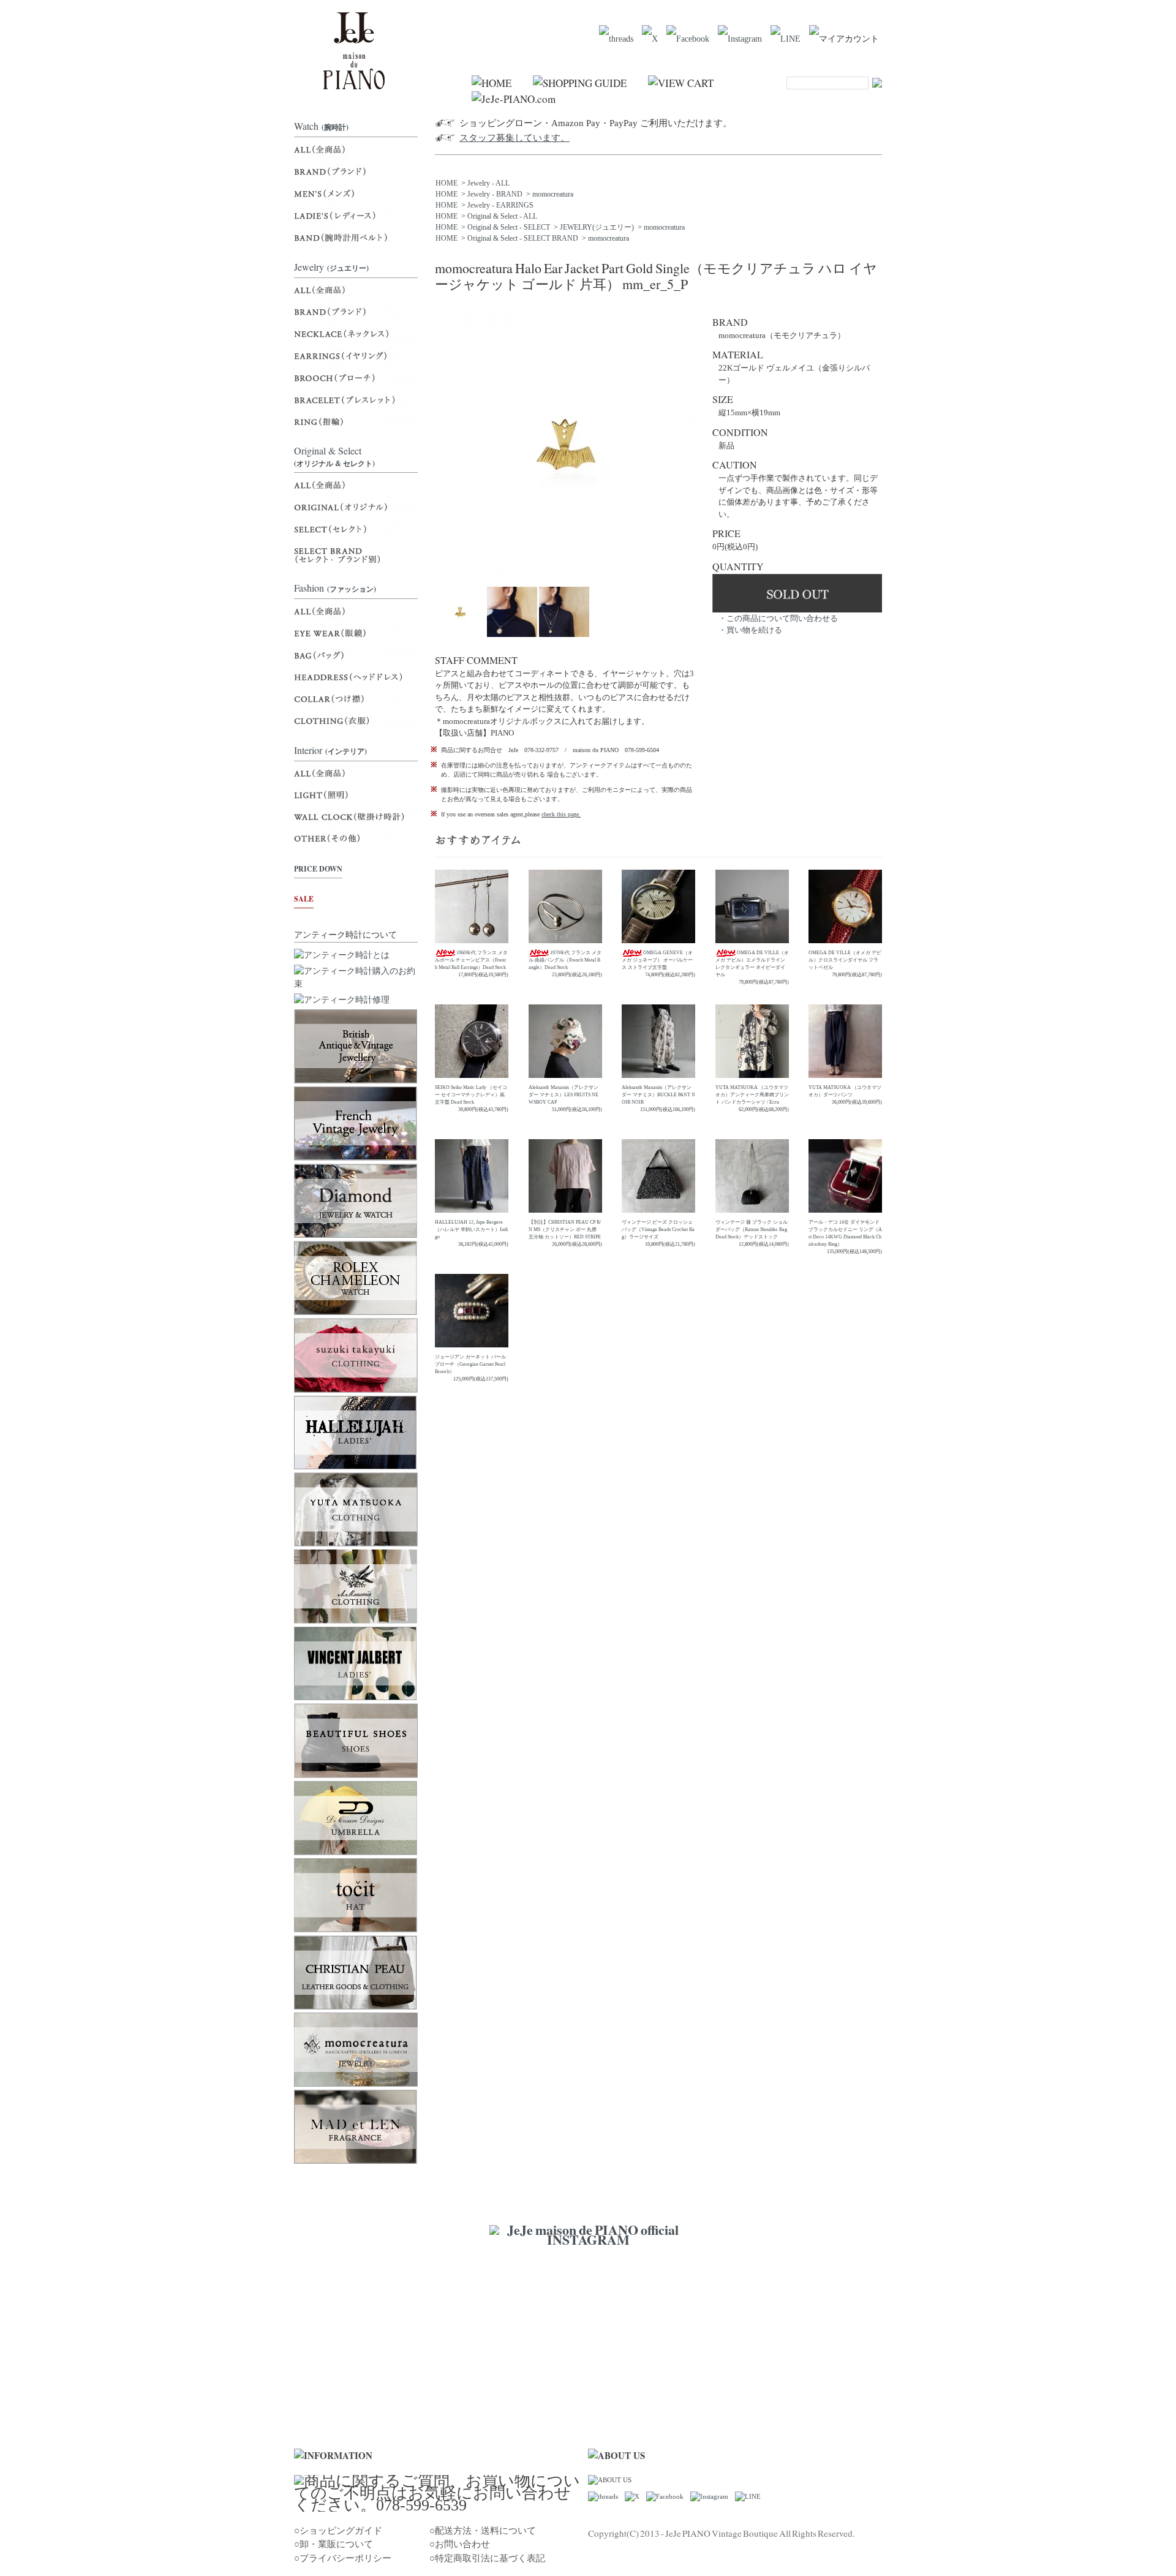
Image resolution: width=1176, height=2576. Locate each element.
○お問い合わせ (460, 2544)
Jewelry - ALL (488, 183)
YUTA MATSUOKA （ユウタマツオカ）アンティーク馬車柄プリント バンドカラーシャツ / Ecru (752, 1095)
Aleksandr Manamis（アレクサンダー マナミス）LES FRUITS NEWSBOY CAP (563, 1095)
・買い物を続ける (750, 630)
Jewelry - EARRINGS (500, 205)
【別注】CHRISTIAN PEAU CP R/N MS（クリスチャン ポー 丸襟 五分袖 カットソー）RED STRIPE (565, 1230)
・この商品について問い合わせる (778, 618)
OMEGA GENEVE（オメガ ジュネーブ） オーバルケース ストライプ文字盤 (657, 960)
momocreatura (553, 194)
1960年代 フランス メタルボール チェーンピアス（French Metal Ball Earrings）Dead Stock (471, 960)
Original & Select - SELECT (509, 227)
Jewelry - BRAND (495, 194)
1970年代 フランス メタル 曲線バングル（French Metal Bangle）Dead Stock (565, 960)
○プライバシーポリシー (343, 2558)
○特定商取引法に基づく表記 (487, 2558)
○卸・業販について (334, 2544)
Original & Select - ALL (502, 216)
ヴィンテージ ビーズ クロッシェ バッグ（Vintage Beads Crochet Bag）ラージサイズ (658, 1230)
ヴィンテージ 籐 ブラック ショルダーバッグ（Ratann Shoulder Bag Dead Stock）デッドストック (752, 1230)
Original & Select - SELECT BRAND (523, 238)
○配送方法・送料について (483, 2531)
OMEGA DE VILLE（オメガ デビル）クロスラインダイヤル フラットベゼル (845, 960)
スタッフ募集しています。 (514, 138)
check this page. (561, 814)
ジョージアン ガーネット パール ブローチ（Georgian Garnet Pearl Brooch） (470, 1364)
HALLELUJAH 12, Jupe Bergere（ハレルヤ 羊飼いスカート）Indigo (471, 1230)
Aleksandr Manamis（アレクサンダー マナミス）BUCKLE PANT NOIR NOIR (658, 1095)
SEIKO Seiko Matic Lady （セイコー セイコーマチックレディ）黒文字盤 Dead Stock (471, 1095)
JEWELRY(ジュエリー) (597, 227)
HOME (447, 183)
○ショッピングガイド (338, 2531)
